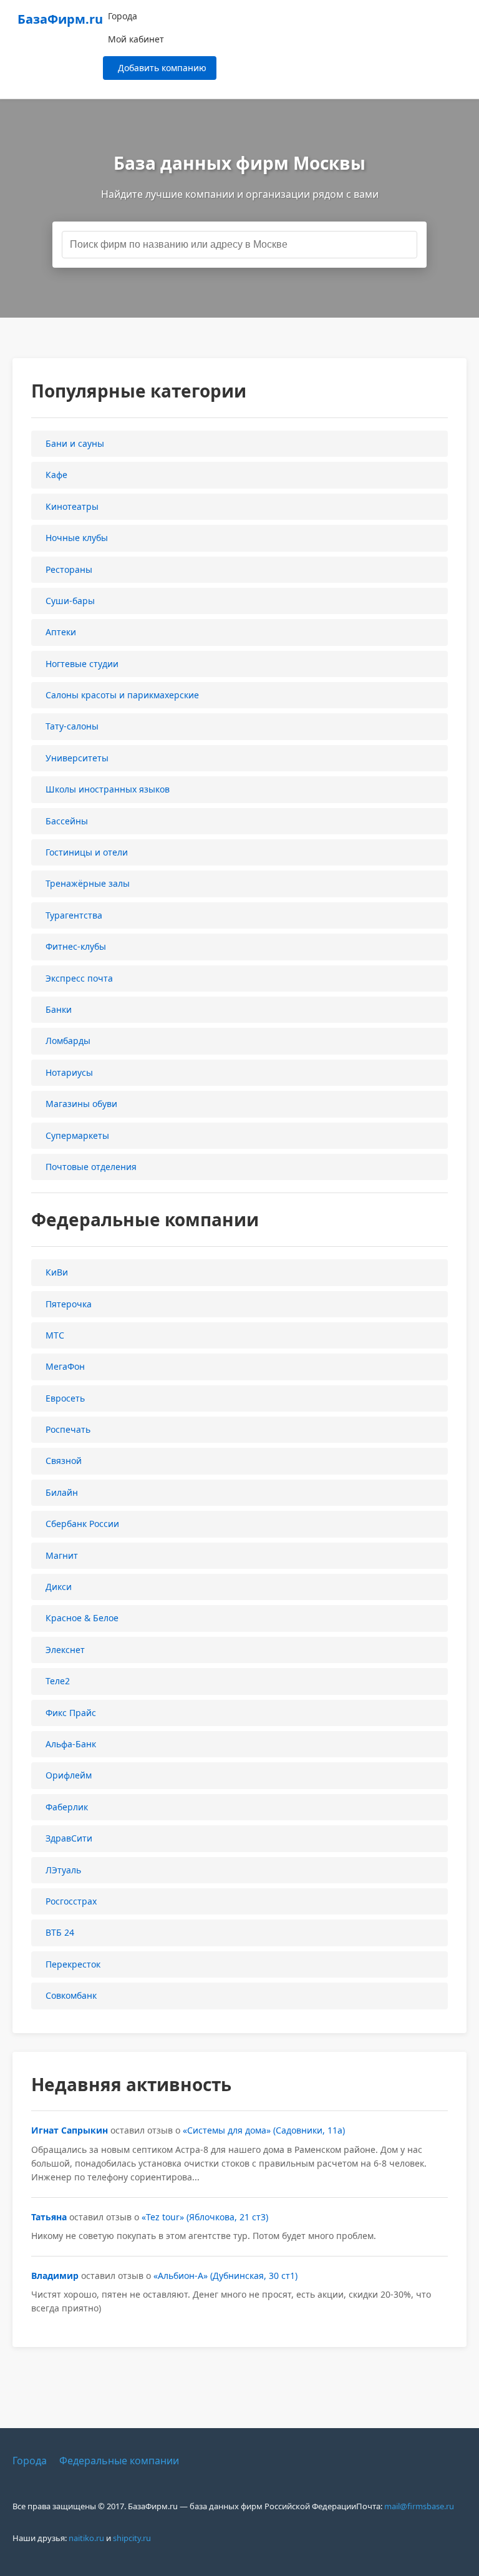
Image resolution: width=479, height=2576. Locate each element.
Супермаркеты (77, 1135)
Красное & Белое (82, 1618)
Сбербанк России (82, 1524)
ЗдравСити (69, 1838)
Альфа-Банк (71, 1744)
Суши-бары (70, 601)
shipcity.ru (132, 2538)
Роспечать (68, 1429)
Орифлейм (69, 1775)
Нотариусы (69, 1072)
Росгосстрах (71, 1901)
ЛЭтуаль (63, 1870)
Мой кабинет (136, 39)
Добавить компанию (162, 68)
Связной (64, 1461)
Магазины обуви (81, 1104)
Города (123, 16)
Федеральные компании (119, 2461)
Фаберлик (67, 1807)
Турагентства (74, 915)
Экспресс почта (79, 978)
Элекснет (65, 1650)
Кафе (56, 475)
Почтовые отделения (91, 1167)
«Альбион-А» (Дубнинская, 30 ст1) (225, 2276)
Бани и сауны (75, 443)
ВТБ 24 (60, 1932)
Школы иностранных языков (108, 789)
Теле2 (58, 1681)
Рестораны (69, 569)
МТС (55, 1335)
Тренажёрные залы (88, 883)
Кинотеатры (72, 506)
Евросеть (65, 1398)
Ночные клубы (77, 538)
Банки (59, 1009)
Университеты (77, 758)
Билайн (62, 1492)
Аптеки (61, 632)
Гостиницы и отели (87, 852)
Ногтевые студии (82, 664)
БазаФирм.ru (60, 19)
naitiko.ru (86, 2538)
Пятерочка (69, 1304)
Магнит (62, 1555)
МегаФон (65, 1366)
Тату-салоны (72, 726)
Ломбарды (68, 1041)
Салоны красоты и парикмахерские (122, 695)
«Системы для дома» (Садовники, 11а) (264, 2130)
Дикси (59, 1587)
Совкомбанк (71, 1995)
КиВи (57, 1272)
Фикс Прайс (71, 1713)
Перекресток (73, 1964)
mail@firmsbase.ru (419, 2506)
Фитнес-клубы (76, 946)
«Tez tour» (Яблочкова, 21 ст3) (205, 2217)
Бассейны (67, 821)
